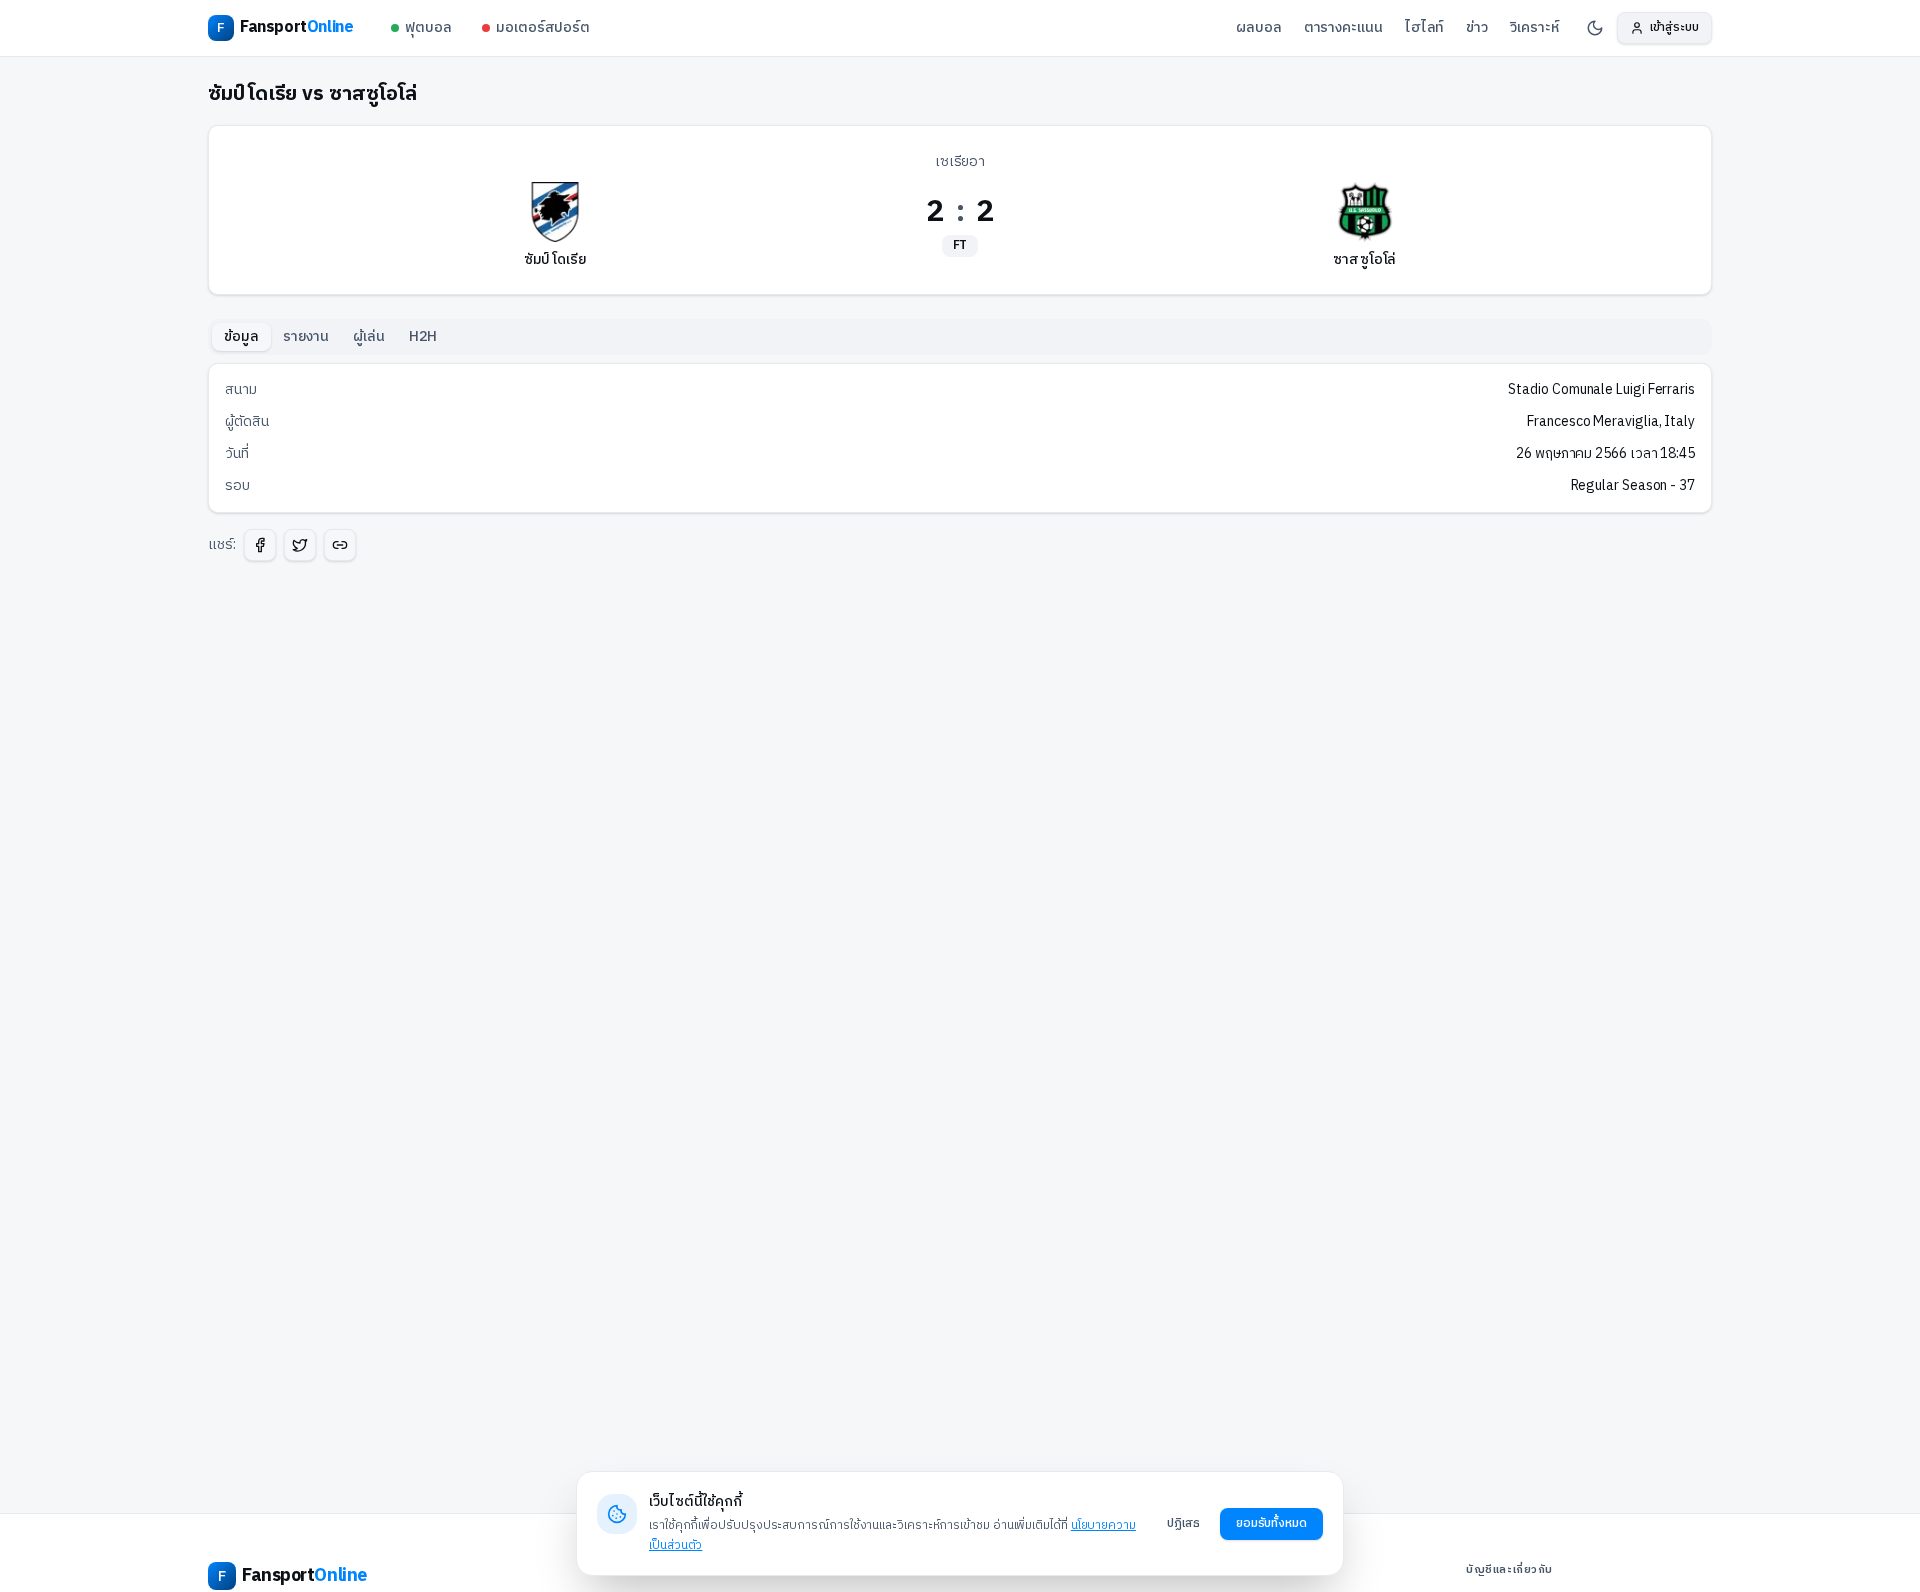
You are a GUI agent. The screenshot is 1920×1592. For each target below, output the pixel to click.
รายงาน (306, 336)
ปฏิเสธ (1183, 1523)
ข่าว (1477, 27)
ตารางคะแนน (1343, 27)
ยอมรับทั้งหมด (1271, 1523)
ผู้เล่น (369, 336)
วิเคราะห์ (1534, 27)
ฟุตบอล (428, 27)
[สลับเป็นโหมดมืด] (1595, 28)
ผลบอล (1259, 27)
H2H (423, 336)
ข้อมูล (241, 336)
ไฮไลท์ (1425, 27)
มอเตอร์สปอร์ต (543, 27)
